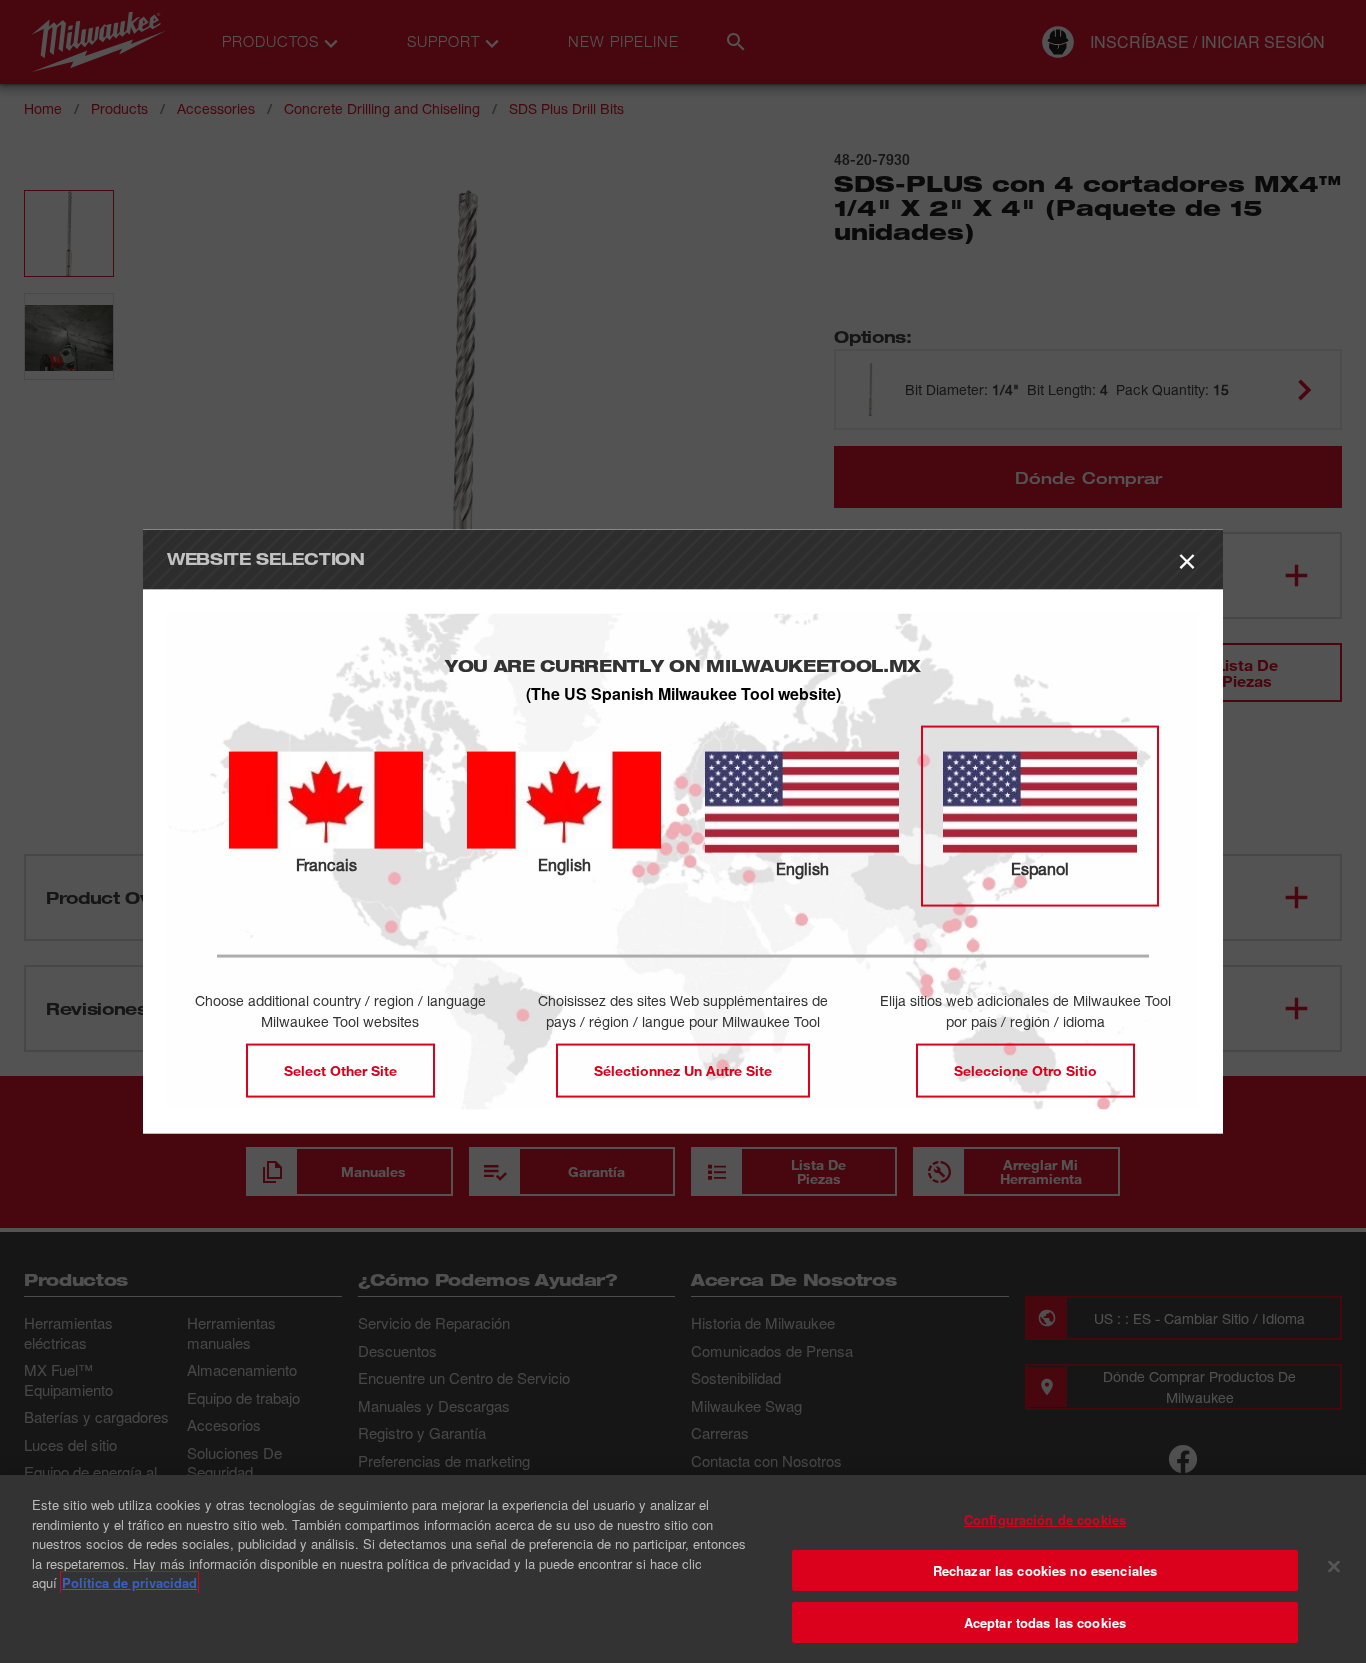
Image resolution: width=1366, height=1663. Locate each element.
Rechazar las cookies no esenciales (1045, 1570)
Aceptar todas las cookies (1045, 1621)
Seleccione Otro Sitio (1025, 1070)
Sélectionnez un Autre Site (683, 1070)
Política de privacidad (129, 1582)
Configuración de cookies (1045, 1519)
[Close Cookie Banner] (1334, 1567)
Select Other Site (340, 1070)
